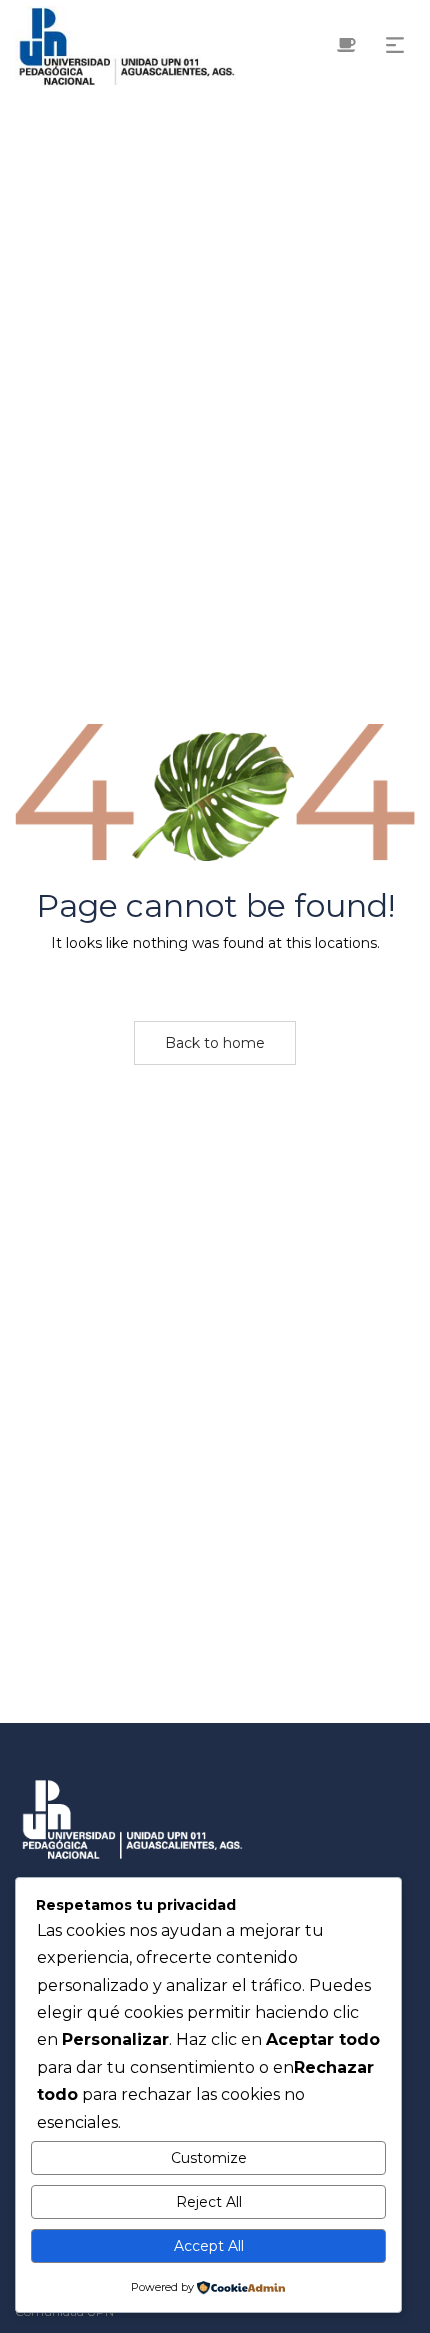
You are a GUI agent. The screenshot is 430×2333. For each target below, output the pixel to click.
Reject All (209, 2202)
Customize (209, 2158)
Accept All (209, 2246)
